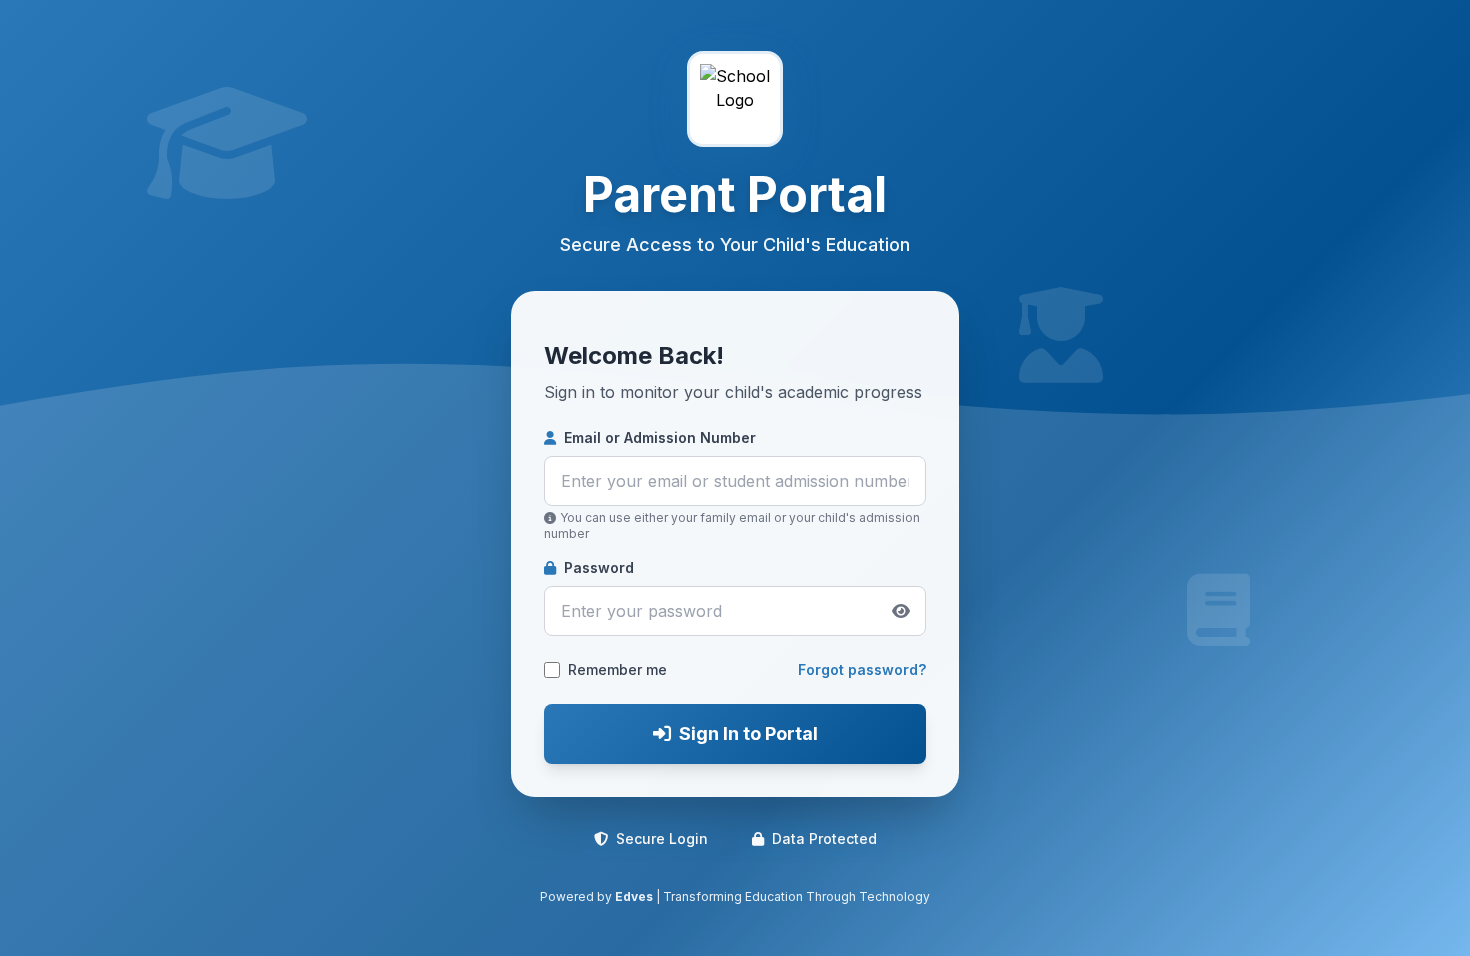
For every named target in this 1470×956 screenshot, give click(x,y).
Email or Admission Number (660, 437)
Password (599, 567)
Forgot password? (862, 669)
